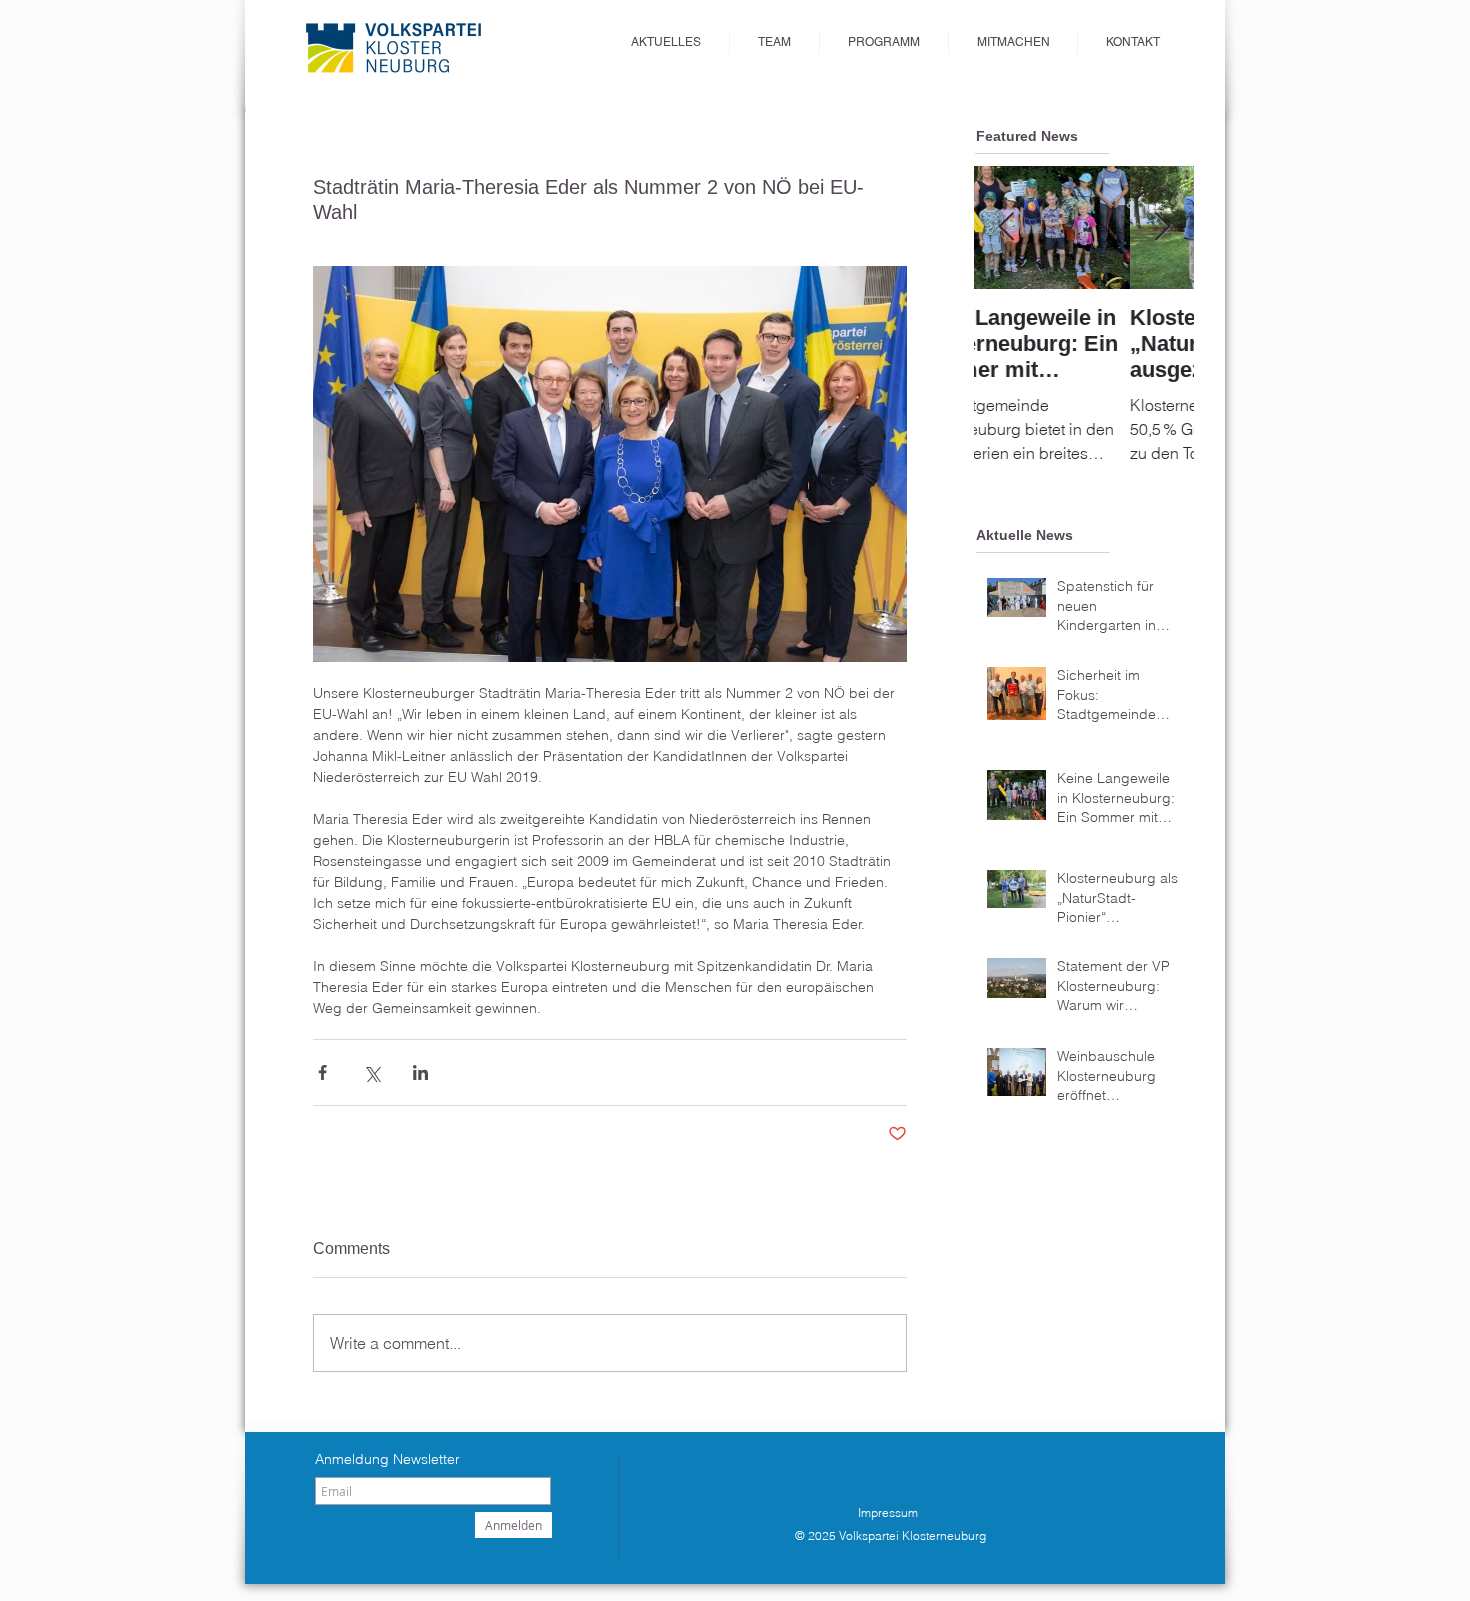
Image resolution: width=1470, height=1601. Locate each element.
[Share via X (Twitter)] (371, 1072)
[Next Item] (1162, 227)
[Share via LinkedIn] (420, 1072)
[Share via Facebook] (322, 1072)
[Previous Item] (1006, 227)
